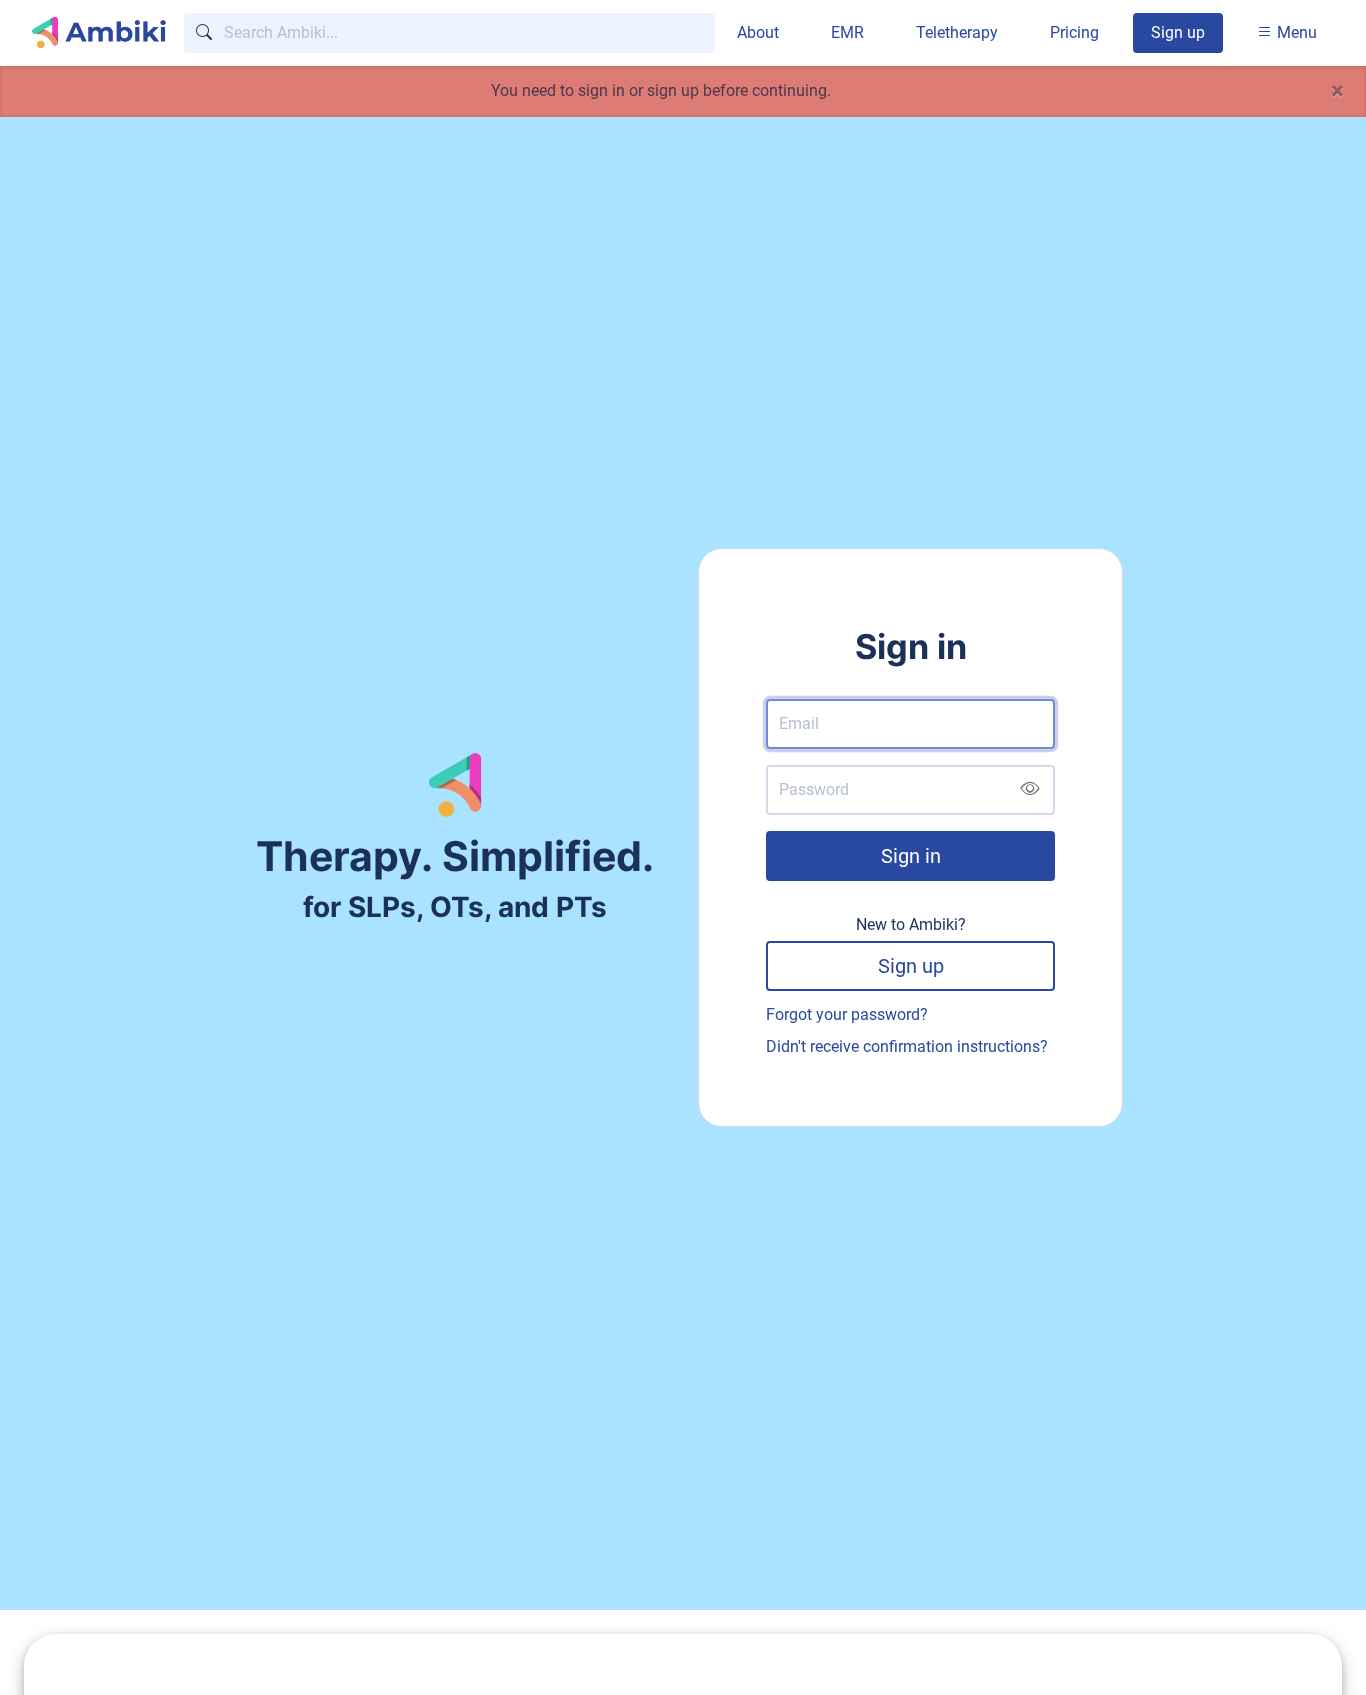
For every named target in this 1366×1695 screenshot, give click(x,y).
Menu (1295, 32)
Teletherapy (957, 32)
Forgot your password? (847, 1014)
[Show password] (1029, 789)
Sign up (1178, 32)
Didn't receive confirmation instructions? (907, 1046)
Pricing (1074, 32)
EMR (847, 32)
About (758, 32)
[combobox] (449, 33)
